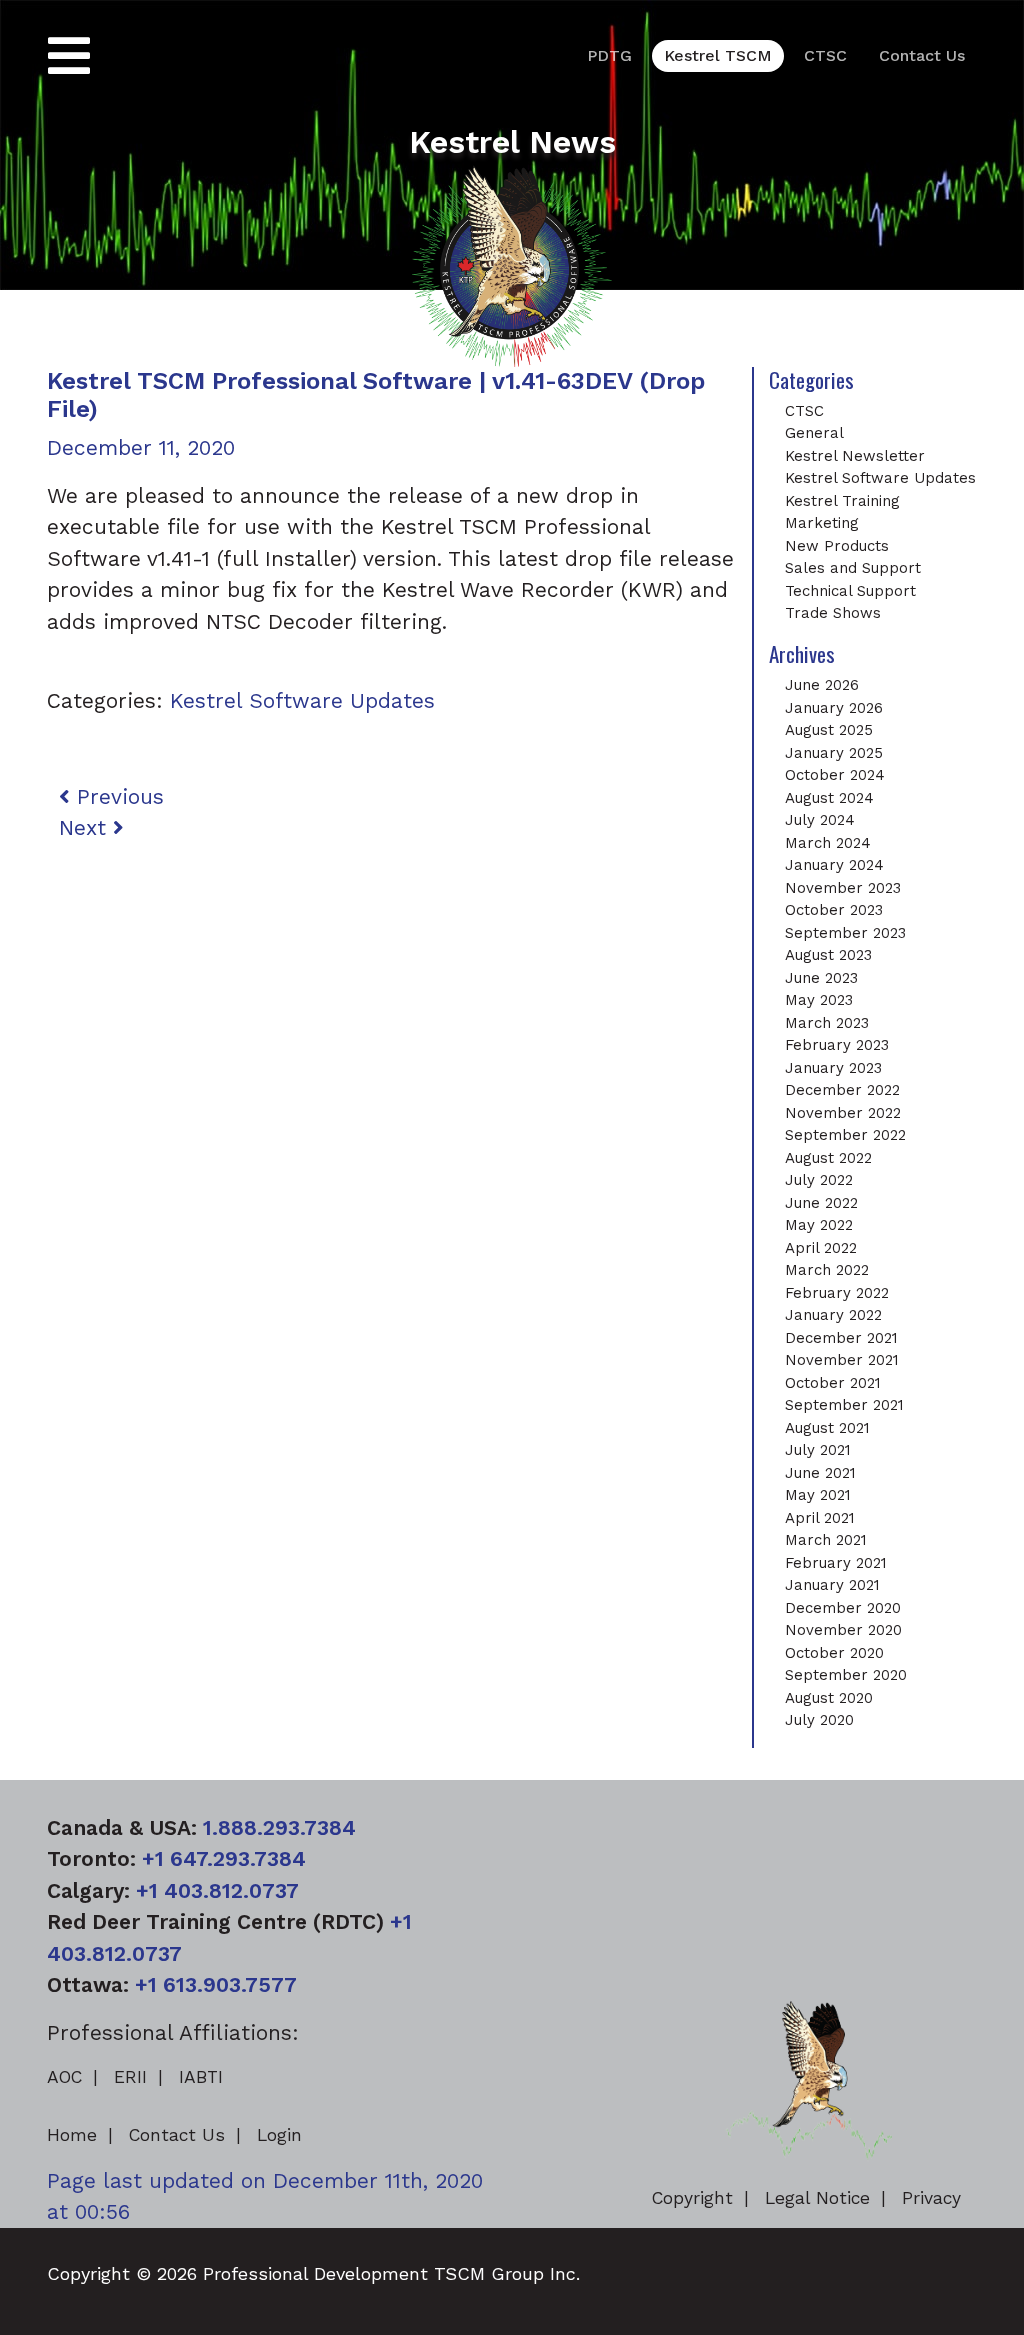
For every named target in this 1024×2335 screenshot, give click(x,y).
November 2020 (843, 1630)
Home (72, 2135)
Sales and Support (853, 568)
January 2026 (834, 708)
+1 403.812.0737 (217, 1890)
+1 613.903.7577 (216, 1984)
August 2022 (828, 1158)
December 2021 (841, 1338)
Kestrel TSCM (718, 55)
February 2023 (837, 1045)
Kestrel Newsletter (855, 456)
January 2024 (834, 865)
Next (86, 827)
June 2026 (822, 685)
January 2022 (833, 1315)
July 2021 (818, 1450)
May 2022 (819, 1225)
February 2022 (837, 1293)
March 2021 (826, 1540)
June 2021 (820, 1473)
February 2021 (836, 1563)
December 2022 (842, 1090)
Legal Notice (817, 2198)
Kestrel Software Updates (302, 700)
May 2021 (818, 1495)
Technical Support (850, 591)
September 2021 (844, 1405)
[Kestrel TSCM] (512, 263)
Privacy (931, 2198)
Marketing (822, 523)
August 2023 (828, 955)
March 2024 (828, 843)
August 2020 (829, 1698)
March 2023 (827, 1023)
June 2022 (821, 1203)
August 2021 (827, 1428)
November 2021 (842, 1360)
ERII (130, 2077)
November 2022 (843, 1113)
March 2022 (827, 1270)
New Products (837, 546)
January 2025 (834, 753)
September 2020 (846, 1675)
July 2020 (819, 1720)
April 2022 (821, 1248)
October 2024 (835, 775)
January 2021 (832, 1585)
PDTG (609, 55)
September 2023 (845, 933)
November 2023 (843, 888)
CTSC (825, 55)
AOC (64, 2077)
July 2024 (820, 820)
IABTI (201, 2077)
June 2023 (821, 978)
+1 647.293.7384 (224, 1858)
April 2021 (820, 1518)
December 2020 (843, 1608)
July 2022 (819, 1180)
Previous (117, 796)
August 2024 (829, 798)
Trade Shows (833, 613)
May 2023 (819, 1000)
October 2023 (834, 910)
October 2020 (834, 1653)
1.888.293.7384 (279, 1827)
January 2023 (833, 1068)
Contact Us (922, 55)
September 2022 (845, 1135)
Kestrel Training (842, 501)
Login (279, 2135)
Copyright (692, 2198)
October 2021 (833, 1383)
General (814, 433)
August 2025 (829, 730)
